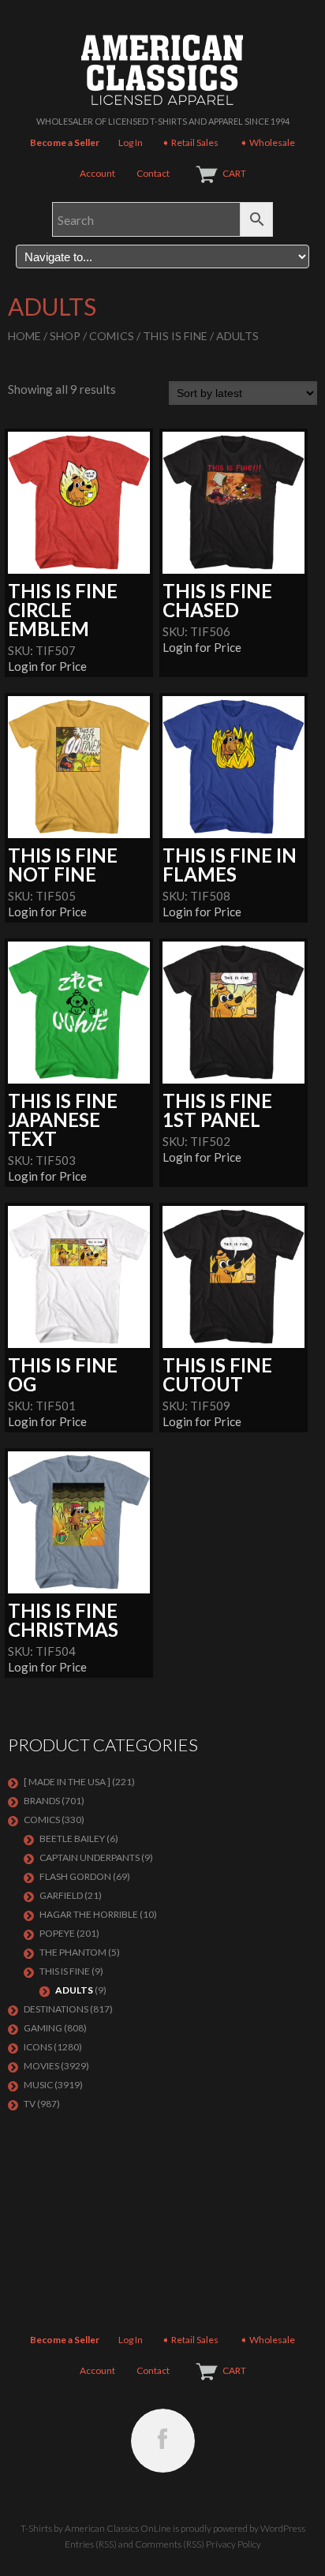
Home (24, 336)
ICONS (38, 2047)
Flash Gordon (75, 1876)
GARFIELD (61, 1895)
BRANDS (42, 1801)
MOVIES (41, 2066)
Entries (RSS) (91, 2544)
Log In (131, 142)
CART (234, 173)
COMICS (112, 336)
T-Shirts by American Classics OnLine (96, 2528)
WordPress (283, 2528)
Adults (74, 1990)
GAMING (43, 2028)
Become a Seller (65, 142)
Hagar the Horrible (89, 1914)
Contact (153, 173)
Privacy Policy (233, 2544)
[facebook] (163, 2441)
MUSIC (38, 2085)
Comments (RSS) (170, 2544)
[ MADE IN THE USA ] (67, 1782)
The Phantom (73, 1952)
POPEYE (57, 1933)
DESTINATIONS (56, 2009)
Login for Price (47, 666)
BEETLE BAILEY (72, 1838)
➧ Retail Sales (190, 142)
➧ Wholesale (267, 142)
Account (97, 173)
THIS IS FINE (175, 336)
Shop (65, 336)
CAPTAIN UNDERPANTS (90, 1857)
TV (30, 2104)
